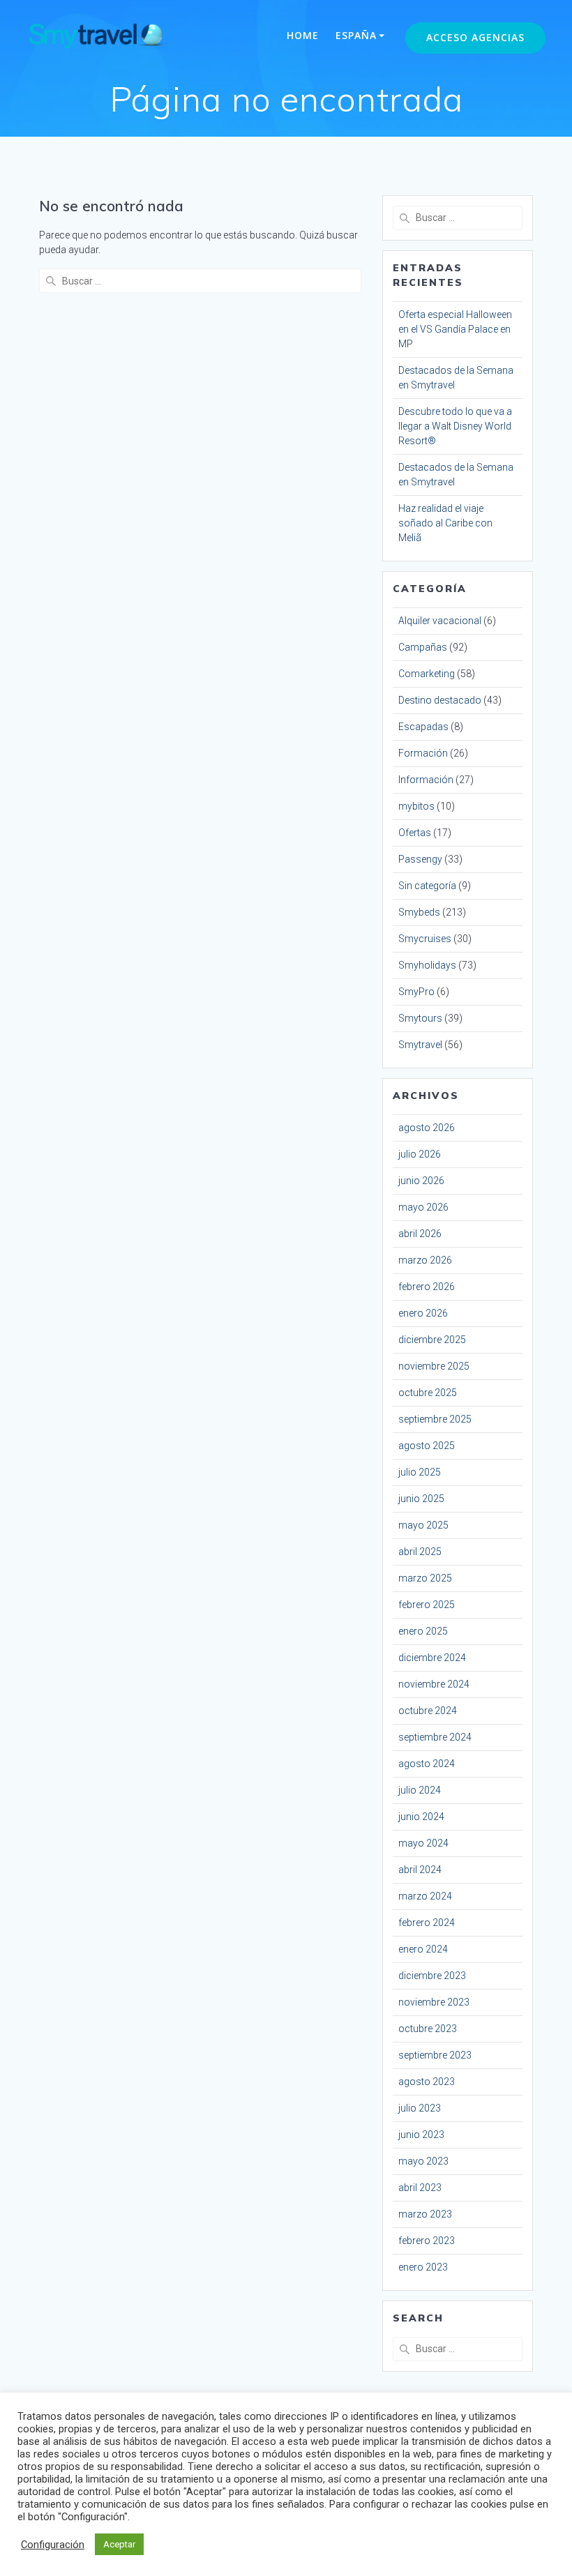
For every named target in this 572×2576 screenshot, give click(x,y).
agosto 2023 (427, 2082)
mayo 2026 (423, 1207)
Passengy (420, 859)
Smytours (420, 1018)
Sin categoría (427, 886)
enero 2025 (423, 1631)
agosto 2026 (427, 1128)
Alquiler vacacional (440, 621)
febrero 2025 (427, 1605)
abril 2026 (420, 1234)
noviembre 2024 (434, 1684)
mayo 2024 (423, 1843)
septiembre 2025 (435, 1419)
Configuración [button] (53, 2545)
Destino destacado (440, 700)
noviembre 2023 (434, 2002)
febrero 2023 (427, 2241)
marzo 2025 (425, 1578)
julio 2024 (420, 1790)
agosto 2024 (427, 1764)
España (356, 35)
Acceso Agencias (475, 37)
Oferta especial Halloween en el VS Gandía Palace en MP (455, 329)
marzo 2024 (425, 1896)
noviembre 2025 (434, 1366)
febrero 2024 (427, 1923)
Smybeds (419, 912)
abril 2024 (420, 1870)
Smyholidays (427, 965)
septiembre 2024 (435, 1737)
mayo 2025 (423, 1525)
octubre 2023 (428, 2029)
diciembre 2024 (432, 1658)
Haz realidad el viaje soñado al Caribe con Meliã (445, 523)
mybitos (416, 806)
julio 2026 (420, 1154)
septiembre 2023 (435, 2055)
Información (426, 780)
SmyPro (416, 992)
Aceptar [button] (119, 2544)
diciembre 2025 (432, 1340)
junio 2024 (421, 1817)
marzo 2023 (425, 2214)
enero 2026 (423, 1313)
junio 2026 (421, 1181)
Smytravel (420, 1045)
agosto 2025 (427, 1446)
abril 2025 (420, 1552)
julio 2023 (420, 2108)
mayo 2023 (423, 2161)
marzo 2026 (425, 1260)
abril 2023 (420, 2188)
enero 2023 (423, 2267)
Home (303, 35)
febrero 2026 (427, 1287)
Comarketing (427, 674)
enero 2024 (423, 1949)
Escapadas (423, 727)
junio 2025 (421, 1499)
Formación (423, 753)
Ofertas (415, 833)
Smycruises (425, 939)
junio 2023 (421, 2135)
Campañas (423, 647)
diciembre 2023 (432, 1976)
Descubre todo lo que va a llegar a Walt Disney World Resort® (455, 426)
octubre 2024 (428, 1711)
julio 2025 (420, 1472)
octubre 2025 (428, 1393)
